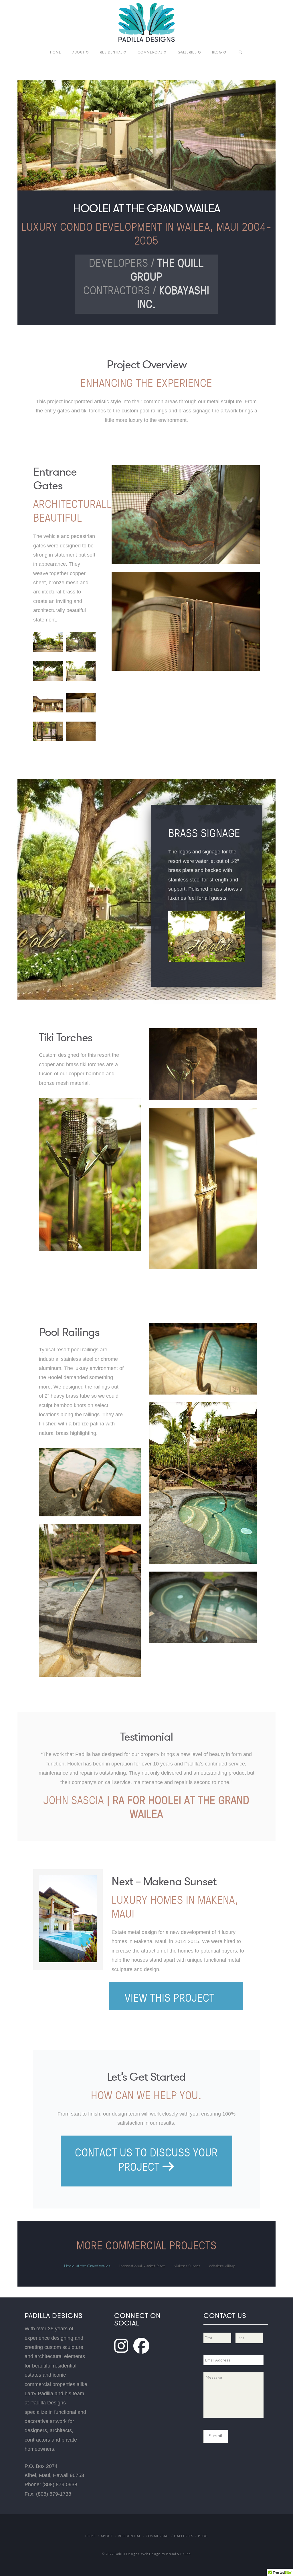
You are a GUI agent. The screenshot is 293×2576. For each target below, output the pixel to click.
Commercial (158, 2536)
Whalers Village (222, 2266)
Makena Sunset (187, 2266)
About (107, 2536)
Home (91, 2536)
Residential (129, 2536)
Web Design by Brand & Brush (166, 2554)
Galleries (184, 2536)
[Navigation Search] (240, 53)
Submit (216, 2435)
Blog (203, 2536)
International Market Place (142, 2266)
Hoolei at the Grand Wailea (87, 2266)
